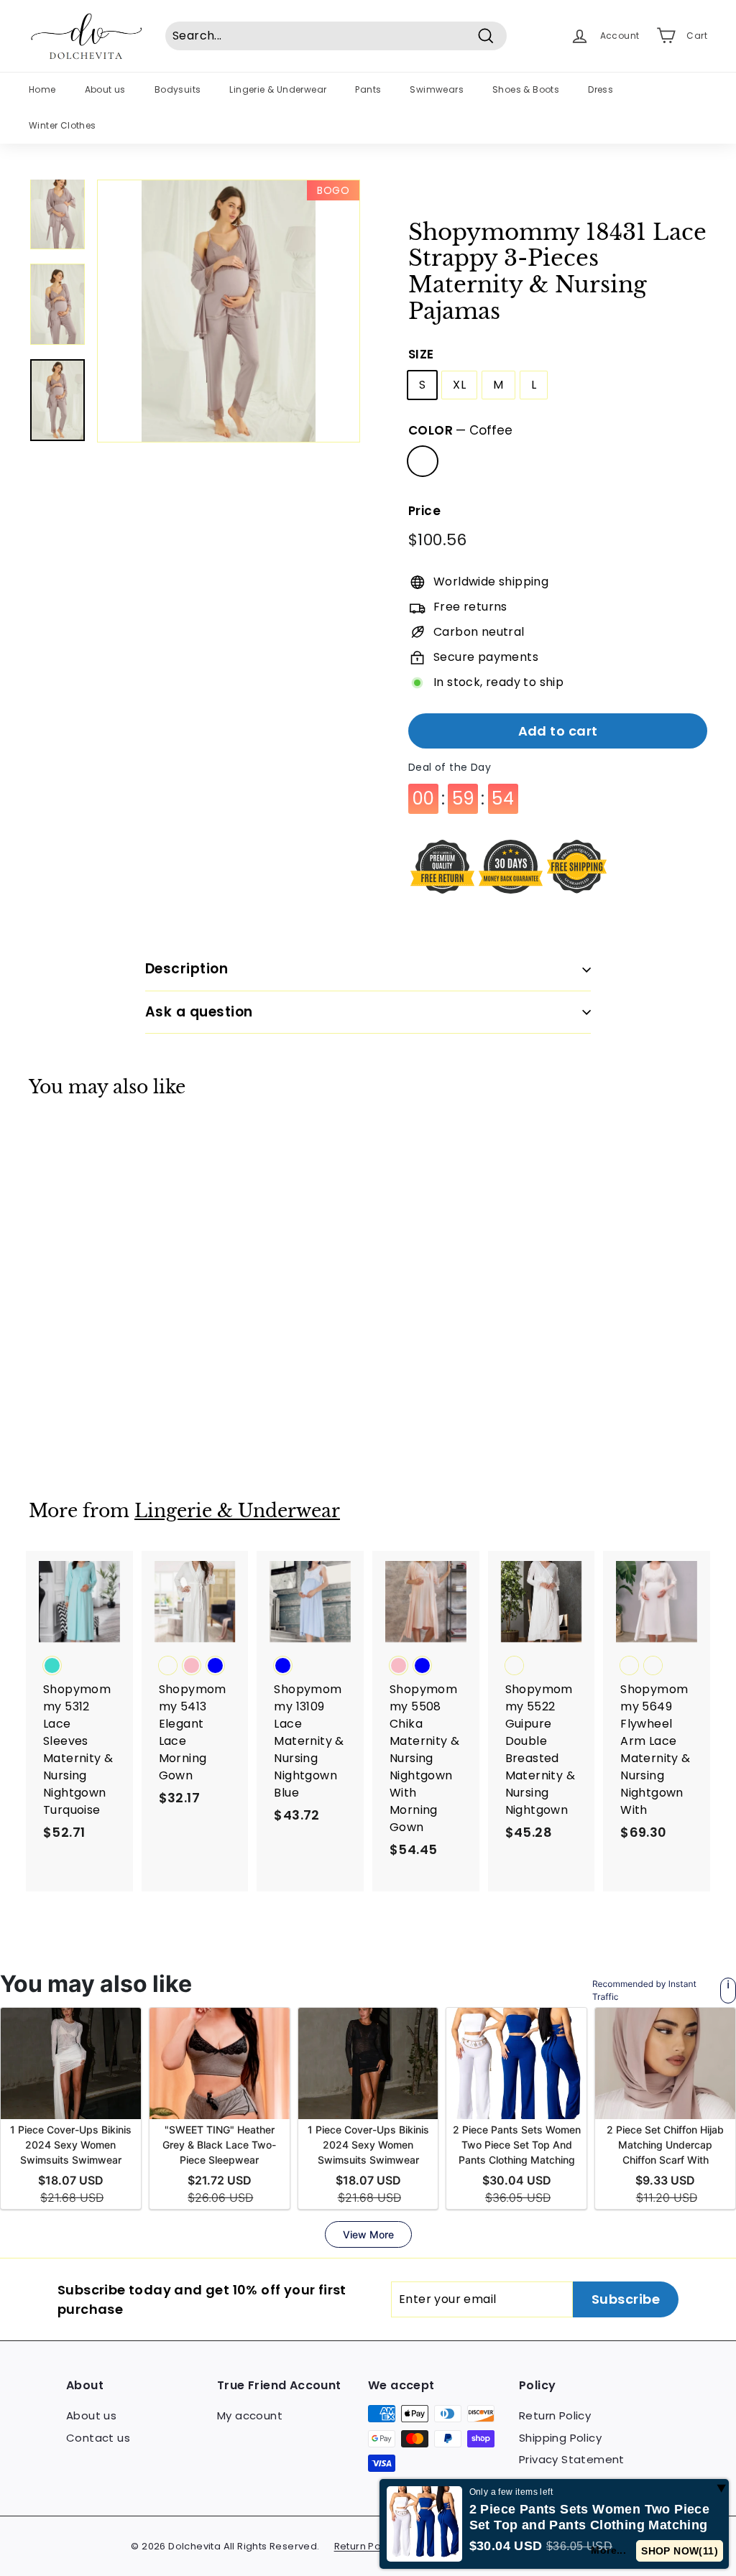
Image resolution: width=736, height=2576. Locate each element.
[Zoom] (229, 311)
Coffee (423, 461)
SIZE (421, 354)
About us (105, 89)
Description (187, 969)
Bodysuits (178, 89)
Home (42, 89)
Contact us (98, 2438)
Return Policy (555, 2415)
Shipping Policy (560, 2438)
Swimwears (437, 89)
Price (424, 511)
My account (250, 2415)
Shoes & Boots (526, 89)
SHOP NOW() (682, 2551)
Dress (601, 89)
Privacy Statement (572, 2459)
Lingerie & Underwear (278, 89)
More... (614, 2550)
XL (459, 385)
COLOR (460, 430)
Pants (368, 89)
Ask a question (199, 1012)
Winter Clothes (63, 125)
